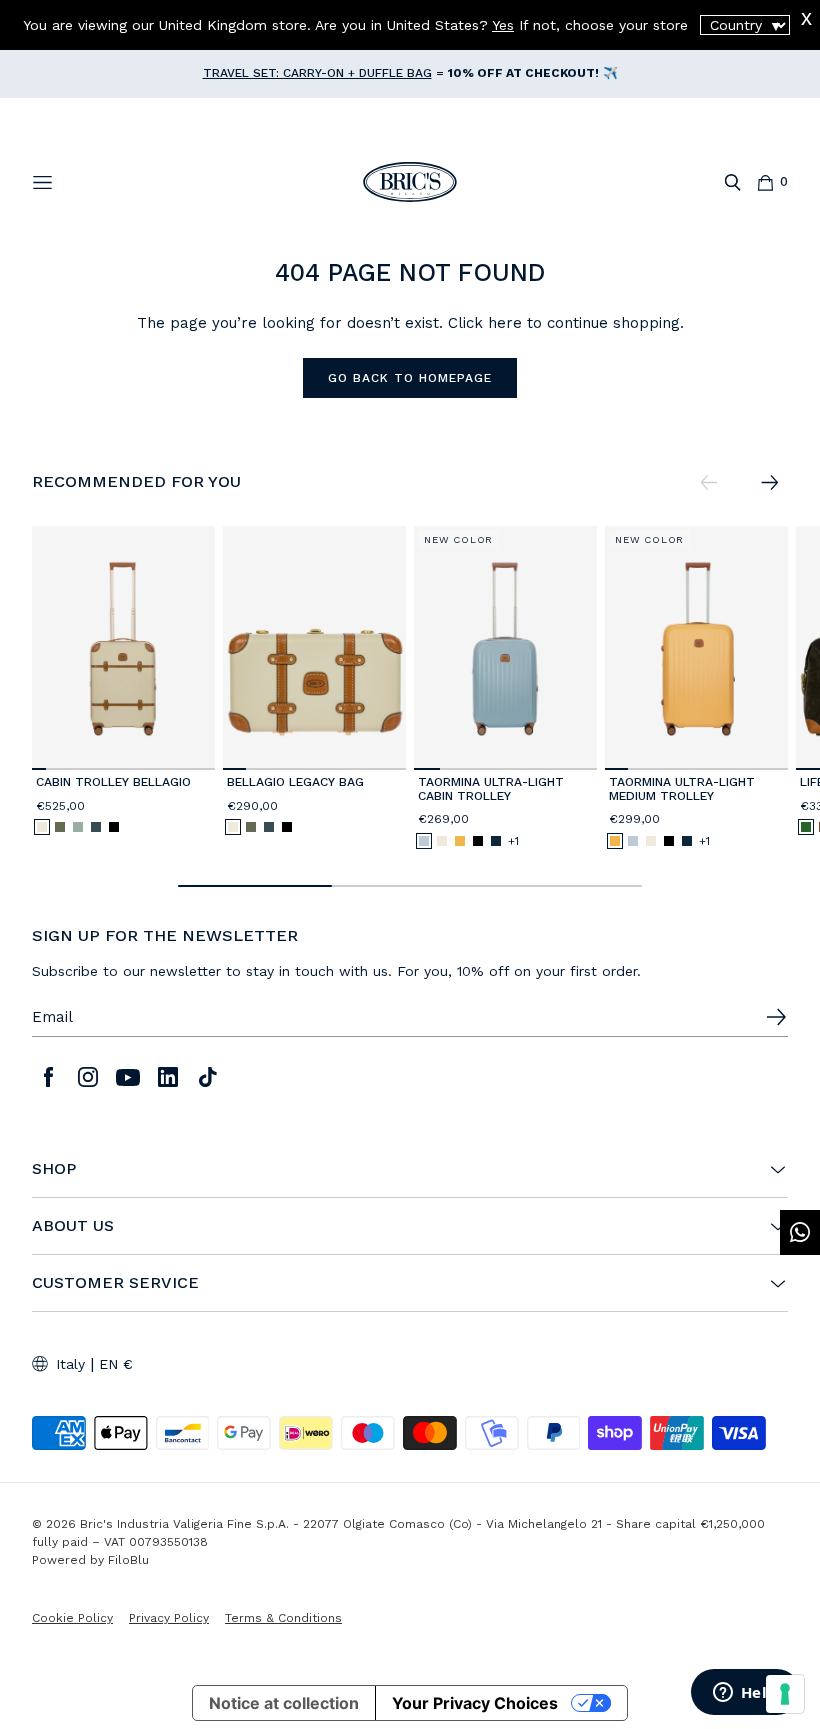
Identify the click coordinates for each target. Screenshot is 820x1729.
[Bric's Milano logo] (410, 182)
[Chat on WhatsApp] (800, 1232)
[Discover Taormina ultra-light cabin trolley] (505, 648)
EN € (116, 1364)
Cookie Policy (72, 1618)
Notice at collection (284, 1703)
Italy (70, 1364)
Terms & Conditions (283, 1618)
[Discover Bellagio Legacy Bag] (314, 648)
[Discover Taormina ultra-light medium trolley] (696, 648)
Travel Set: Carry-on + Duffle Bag (317, 73)
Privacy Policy (169, 1618)
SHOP (54, 1169)
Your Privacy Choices (475, 1703)
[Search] (732, 182)
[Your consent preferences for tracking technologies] (785, 1694)
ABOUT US (73, 1226)
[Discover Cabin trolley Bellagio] (123, 648)
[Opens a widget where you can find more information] (745, 1694)
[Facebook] (48, 1077)
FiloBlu (128, 1560)
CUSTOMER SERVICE (115, 1283)
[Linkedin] (168, 1077)
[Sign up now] (776, 1017)
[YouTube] (128, 1077)
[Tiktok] (208, 1077)
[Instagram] (88, 1077)
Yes (503, 25)
